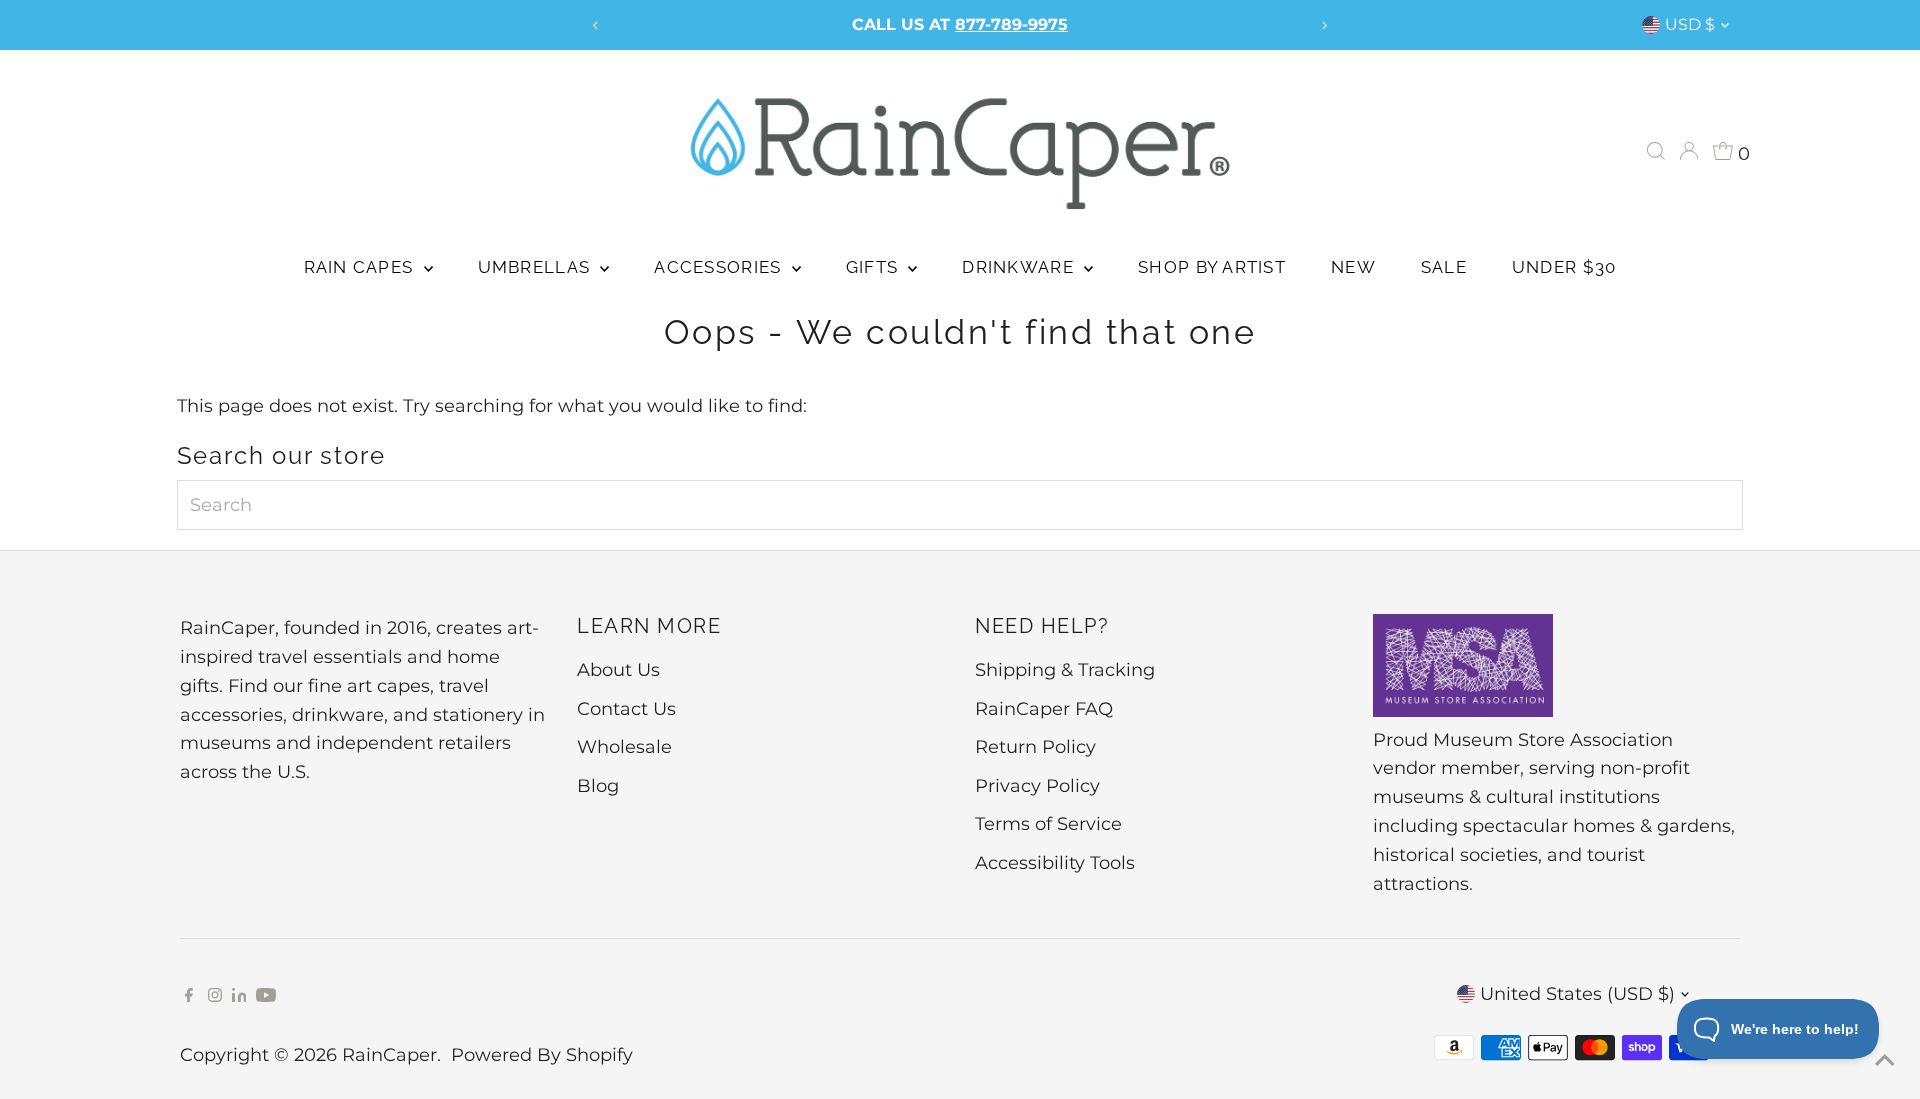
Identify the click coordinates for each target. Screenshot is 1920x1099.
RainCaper (389, 1055)
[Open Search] (1656, 151)
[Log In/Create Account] (1689, 151)
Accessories (720, 267)
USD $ (1690, 24)
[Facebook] (189, 996)
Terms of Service (1048, 824)
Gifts (875, 267)
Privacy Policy (1037, 786)
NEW (1353, 267)
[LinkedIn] (242, 996)
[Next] (1324, 25)
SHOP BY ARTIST (1212, 267)
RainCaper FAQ (1044, 709)
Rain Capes (361, 267)
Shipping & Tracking (1065, 670)
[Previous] (596, 25)
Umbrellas (537, 267)
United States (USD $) (1577, 994)
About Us (618, 670)
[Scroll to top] (1880, 1059)
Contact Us (626, 709)
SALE (1444, 267)
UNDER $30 (1564, 267)
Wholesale (624, 747)
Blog (598, 786)
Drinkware (1020, 267)
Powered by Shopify (542, 1055)
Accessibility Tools (1055, 863)
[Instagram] (215, 996)
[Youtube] (266, 996)
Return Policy (1035, 747)
